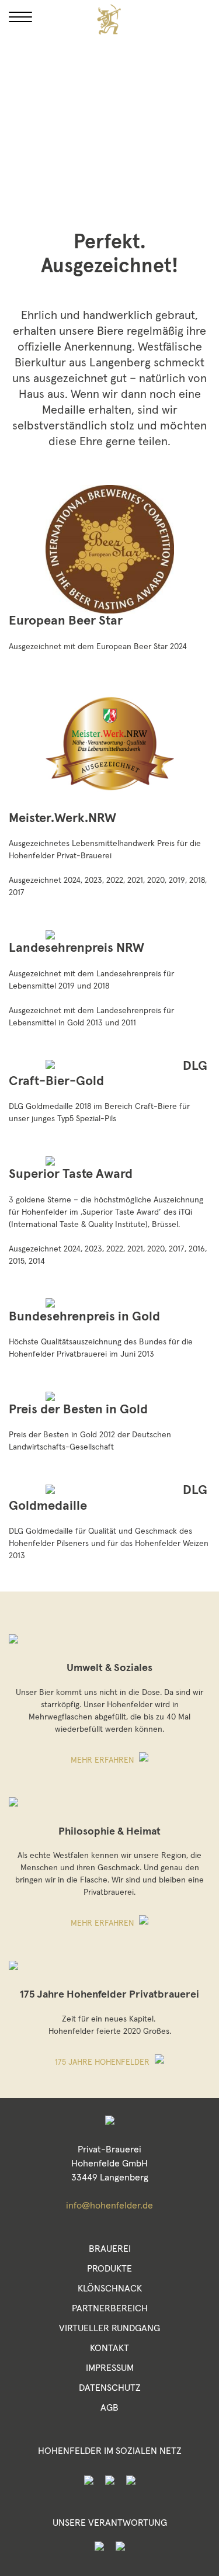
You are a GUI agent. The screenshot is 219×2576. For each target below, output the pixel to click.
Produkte (109, 2269)
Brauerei (110, 2249)
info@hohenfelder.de (109, 2206)
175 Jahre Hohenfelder (103, 2062)
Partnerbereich (110, 2308)
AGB (109, 2408)
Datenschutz (110, 2388)
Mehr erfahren (103, 1760)
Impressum (110, 2368)
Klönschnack (110, 2289)
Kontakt (109, 2348)
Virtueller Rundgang (109, 2328)
